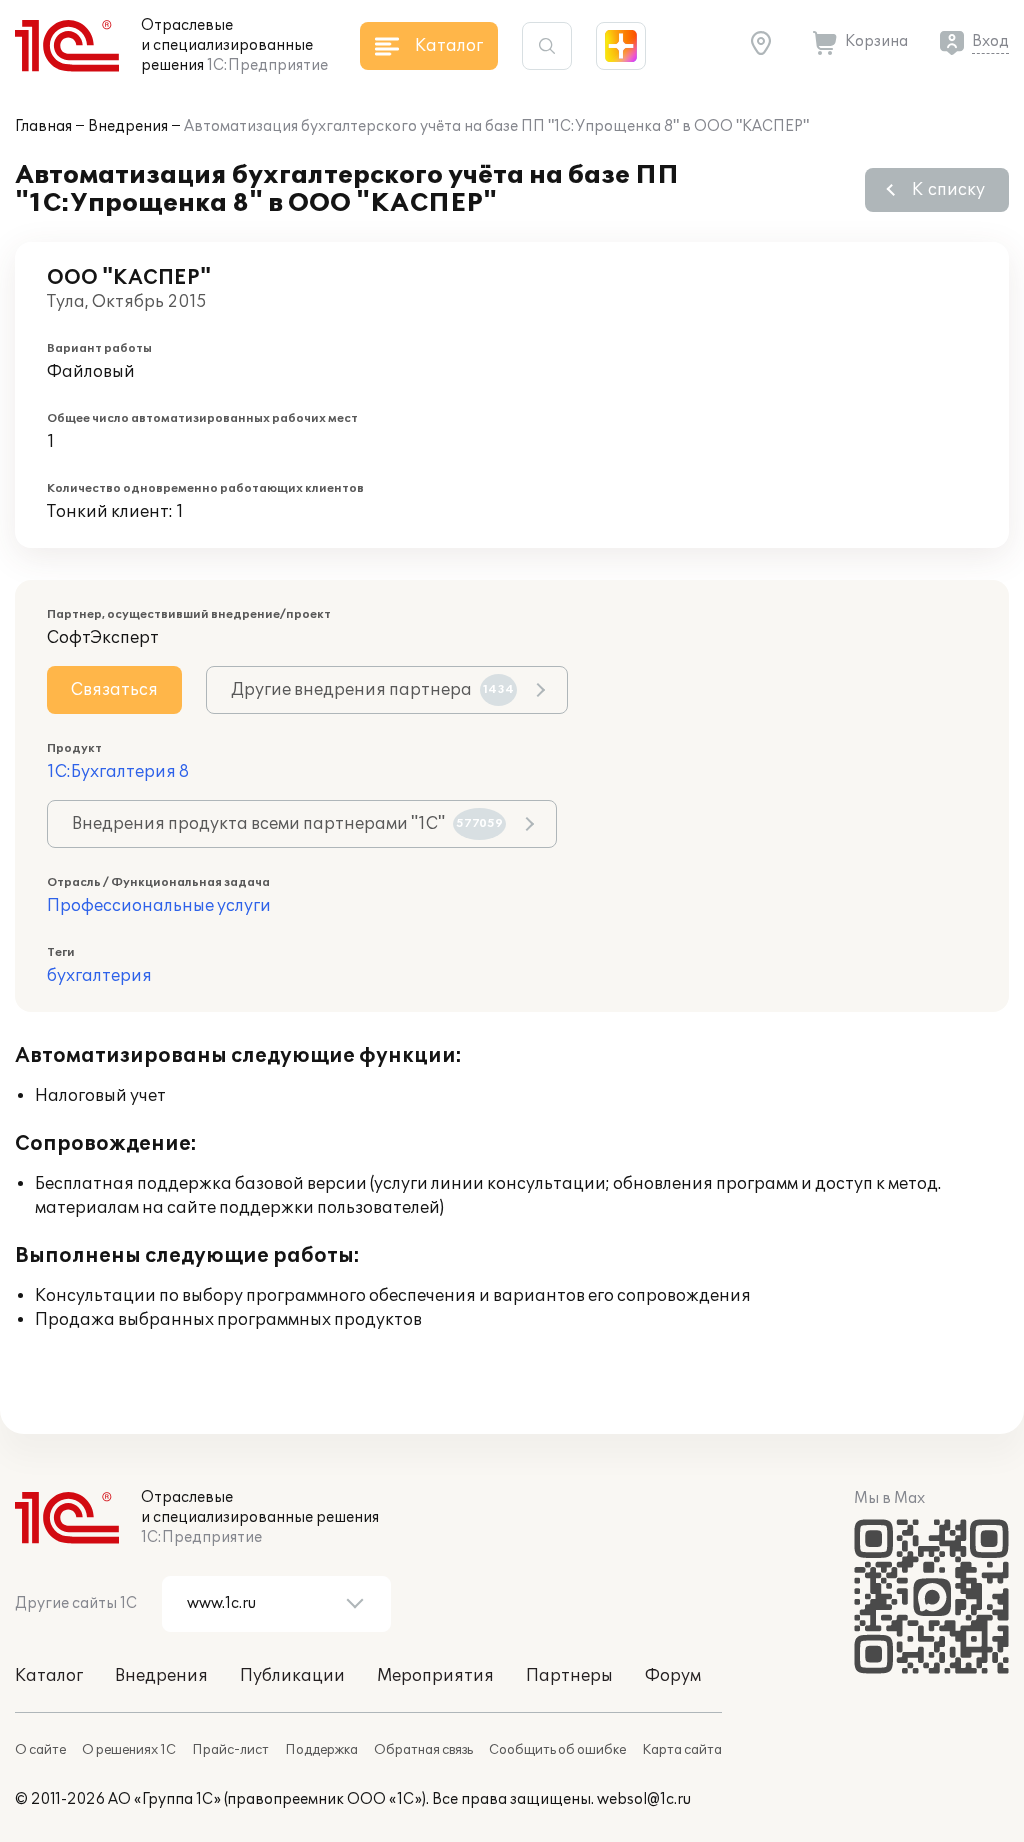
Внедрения (128, 126)
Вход (990, 41)
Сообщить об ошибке (557, 1750)
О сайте (40, 1750)
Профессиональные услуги (159, 906)
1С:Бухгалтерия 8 (118, 772)
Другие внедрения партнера (372, 690)
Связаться (114, 690)
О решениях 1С (129, 1750)
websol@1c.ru (644, 1799)
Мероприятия (435, 1676)
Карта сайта (682, 1750)
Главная (43, 126)
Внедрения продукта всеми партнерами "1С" (287, 824)
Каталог (49, 1676)
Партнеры (569, 1676)
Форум (673, 1676)
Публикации (292, 1676)
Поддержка (321, 1750)
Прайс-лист (230, 1750)
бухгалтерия (99, 976)
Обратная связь (423, 1750)
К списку (948, 190)
